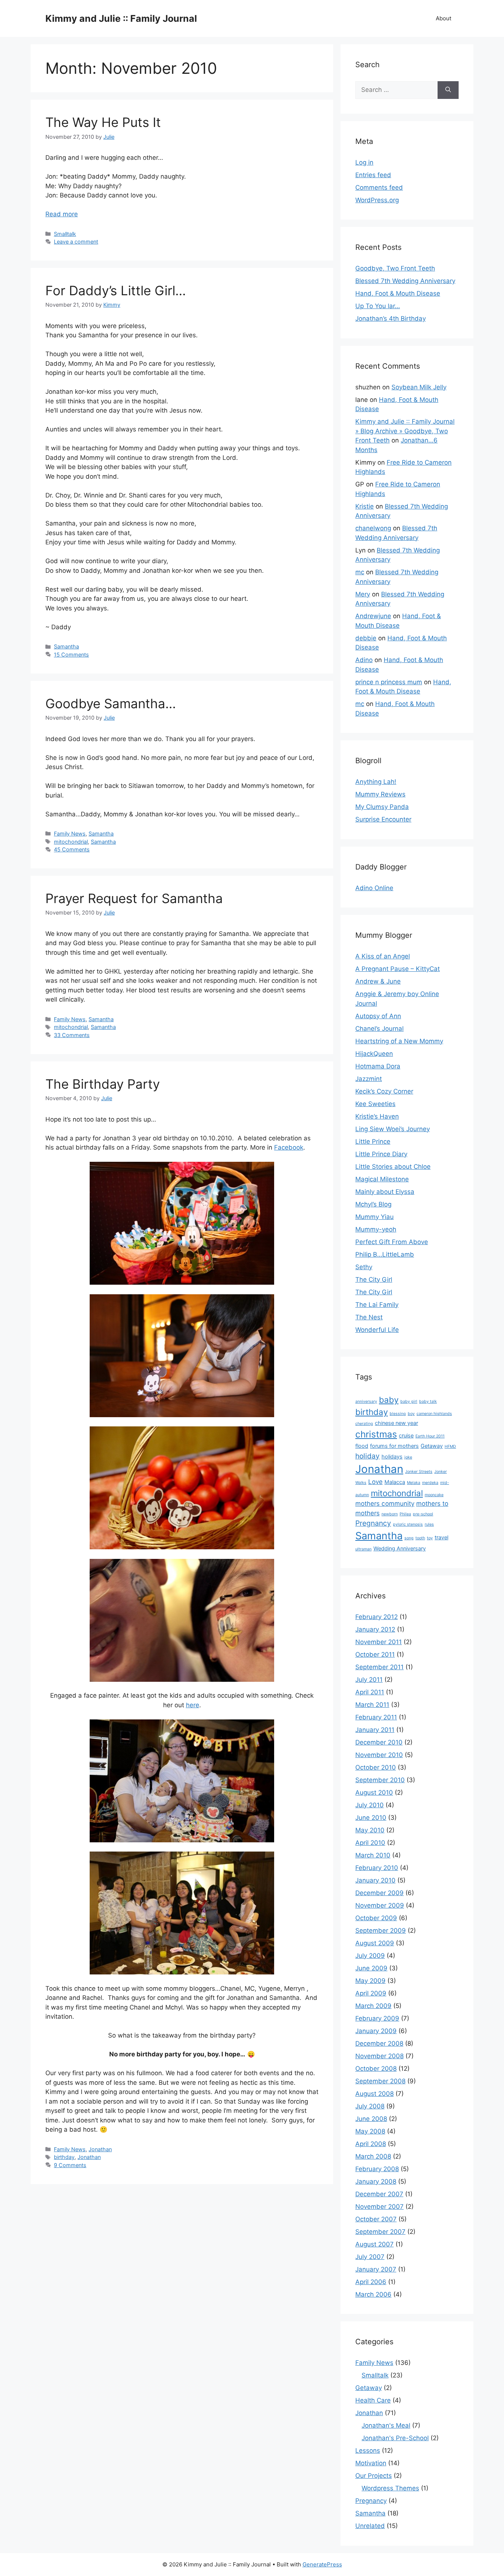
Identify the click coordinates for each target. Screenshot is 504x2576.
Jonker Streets (419, 1472)
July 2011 (369, 1680)
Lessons (368, 2451)
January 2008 (376, 2181)
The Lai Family (377, 1305)
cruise (406, 1435)
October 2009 (376, 1918)
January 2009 (376, 2031)
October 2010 (376, 1767)
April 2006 (371, 2282)
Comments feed (379, 187)
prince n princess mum (389, 682)
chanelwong (373, 528)
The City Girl (374, 1280)
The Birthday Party (103, 1084)
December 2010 (379, 1742)
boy (411, 1414)
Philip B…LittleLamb (385, 1254)
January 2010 (375, 1880)
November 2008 (379, 2056)
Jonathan (100, 2149)
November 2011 (379, 1642)
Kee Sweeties (375, 1104)
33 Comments (72, 1035)
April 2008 (371, 2144)
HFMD (450, 1447)
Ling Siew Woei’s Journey (393, 1129)
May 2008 (370, 2131)
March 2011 (372, 1705)
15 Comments (71, 655)
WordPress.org (377, 200)
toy (430, 1538)
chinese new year (396, 1423)
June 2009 (371, 1968)
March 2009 (373, 2006)
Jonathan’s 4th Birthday (391, 318)
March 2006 (373, 2294)
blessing (398, 1414)
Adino (364, 660)
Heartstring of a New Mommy (399, 1041)
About (443, 18)
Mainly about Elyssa (385, 1192)
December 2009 (379, 1893)
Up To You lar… (378, 306)
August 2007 (374, 2244)
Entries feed (373, 175)
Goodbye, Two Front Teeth (395, 268)
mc (360, 572)
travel (441, 1537)
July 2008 (370, 2106)
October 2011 (375, 1654)
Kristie (365, 506)
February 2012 (377, 1617)
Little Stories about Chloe (393, 1167)
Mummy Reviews (380, 794)
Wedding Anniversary (400, 1548)
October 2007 (376, 2219)
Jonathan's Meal (386, 2425)
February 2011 (376, 1717)
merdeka (430, 1483)
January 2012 (375, 1629)
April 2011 (370, 1692)
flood (362, 1446)
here (193, 1705)
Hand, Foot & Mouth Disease (398, 293)
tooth (420, 1538)
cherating (364, 1424)
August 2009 (375, 1943)
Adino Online (374, 888)
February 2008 (377, 2169)
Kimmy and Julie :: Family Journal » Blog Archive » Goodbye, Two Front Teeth (405, 431)
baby (389, 1400)
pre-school (423, 1514)
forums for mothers (394, 1446)
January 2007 (376, 2269)
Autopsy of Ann (378, 1016)
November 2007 (379, 2207)
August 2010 (374, 1792)
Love (375, 1482)
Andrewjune (373, 616)
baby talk (428, 1401)
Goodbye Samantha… (111, 703)
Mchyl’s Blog (373, 1204)
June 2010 (371, 1818)
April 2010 (370, 1843)
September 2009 (381, 1931)
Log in (364, 162)
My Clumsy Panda (382, 807)
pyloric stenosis (408, 1524)
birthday (64, 2157)
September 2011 (379, 1667)
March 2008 (373, 2156)
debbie (366, 638)
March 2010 (373, 1855)
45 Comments (72, 849)
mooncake (434, 1495)
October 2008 (376, 2069)
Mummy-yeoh (376, 1229)
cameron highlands (434, 1414)
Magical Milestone (382, 1179)
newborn (390, 1514)
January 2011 (375, 1730)
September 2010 (380, 1780)
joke (408, 1457)
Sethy (364, 1267)
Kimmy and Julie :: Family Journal (121, 18)
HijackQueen (374, 1054)
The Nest (369, 1317)
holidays (392, 1456)
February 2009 (377, 2018)
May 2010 (370, 1830)
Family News (70, 834)
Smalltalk (65, 234)
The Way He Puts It (103, 122)
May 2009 (370, 1981)
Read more (62, 214)
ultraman (363, 1549)
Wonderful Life (377, 1330)
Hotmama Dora (378, 1066)
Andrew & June (378, 981)
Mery (363, 594)
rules (429, 1524)
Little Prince (373, 1141)
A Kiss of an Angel (383, 956)
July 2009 (370, 1956)
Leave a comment (76, 242)
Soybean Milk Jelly (419, 387)
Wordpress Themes (390, 2488)
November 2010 (379, 1755)
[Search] (448, 90)
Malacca (395, 1482)
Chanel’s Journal (379, 1029)
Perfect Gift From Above (392, 1242)
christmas (376, 1434)
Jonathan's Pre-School (395, 2438)
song (409, 1538)
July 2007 (370, 2257)
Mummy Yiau (374, 1217)
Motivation (371, 2463)
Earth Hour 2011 (430, 1436)
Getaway (432, 1446)
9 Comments (70, 2165)
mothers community (385, 1504)
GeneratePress (322, 2564)
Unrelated (370, 2526)
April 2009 (371, 1993)
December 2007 (379, 2194)
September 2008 (380, 2081)
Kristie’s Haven (377, 1116)
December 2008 (379, 2043)
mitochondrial (71, 842)
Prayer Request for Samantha (134, 898)
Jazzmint (369, 1079)
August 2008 (374, 2094)
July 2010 (370, 1805)
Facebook (289, 1147)
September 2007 (380, 2232)
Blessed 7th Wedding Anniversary (405, 281)
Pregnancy (373, 1523)
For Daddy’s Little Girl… (116, 290)
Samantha (66, 646)
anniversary (366, 1401)
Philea (405, 1514)
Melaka (414, 1483)
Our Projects (374, 2476)
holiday (367, 1456)
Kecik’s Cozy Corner (384, 1091)
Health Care (373, 2400)
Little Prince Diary (381, 1154)
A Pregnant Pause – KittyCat (398, 969)
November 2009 (380, 1905)
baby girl (409, 1401)
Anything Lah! (376, 782)
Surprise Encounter (383, 819)
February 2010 (377, 1868)
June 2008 (371, 2119)
